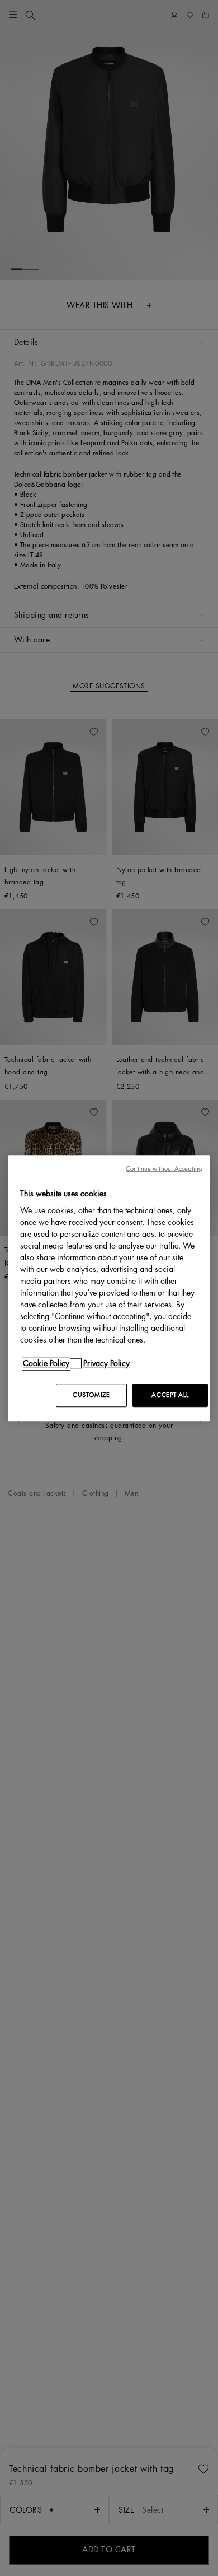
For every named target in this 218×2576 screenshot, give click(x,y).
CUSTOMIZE (91, 1395)
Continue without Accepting (164, 1169)
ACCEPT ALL (170, 1395)
